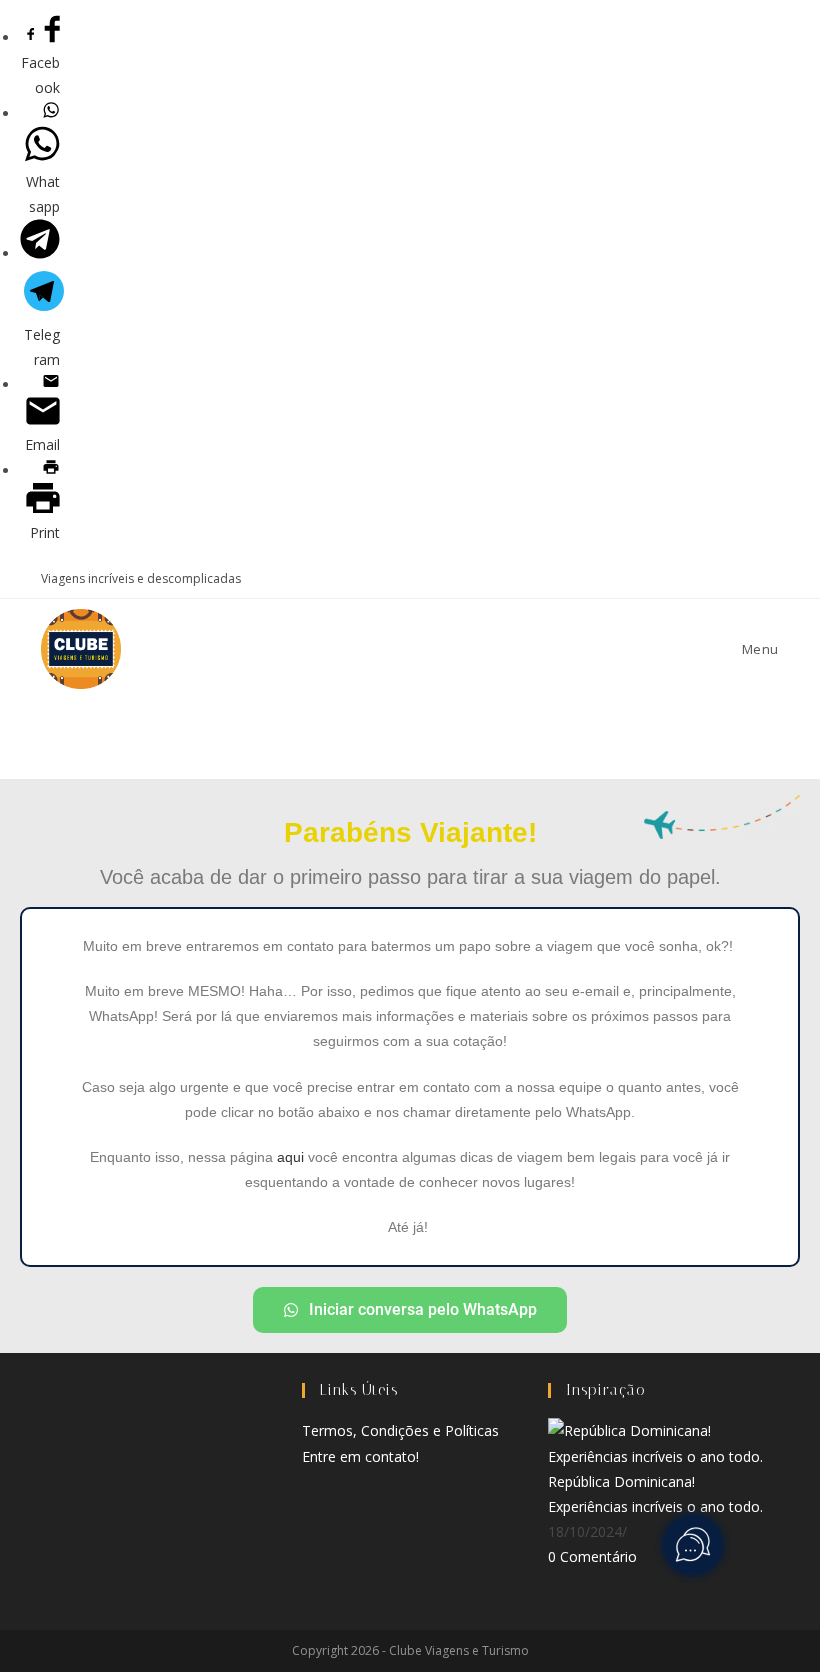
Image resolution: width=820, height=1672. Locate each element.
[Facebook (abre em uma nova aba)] (681, 579)
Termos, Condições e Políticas (400, 1430)
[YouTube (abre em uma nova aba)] (750, 579)
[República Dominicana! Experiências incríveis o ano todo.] (656, 1441)
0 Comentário (592, 1556)
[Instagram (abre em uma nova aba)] (704, 579)
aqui (290, 1157)
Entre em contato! (360, 1456)
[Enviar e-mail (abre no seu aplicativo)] (770, 579)
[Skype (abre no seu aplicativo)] (727, 579)
